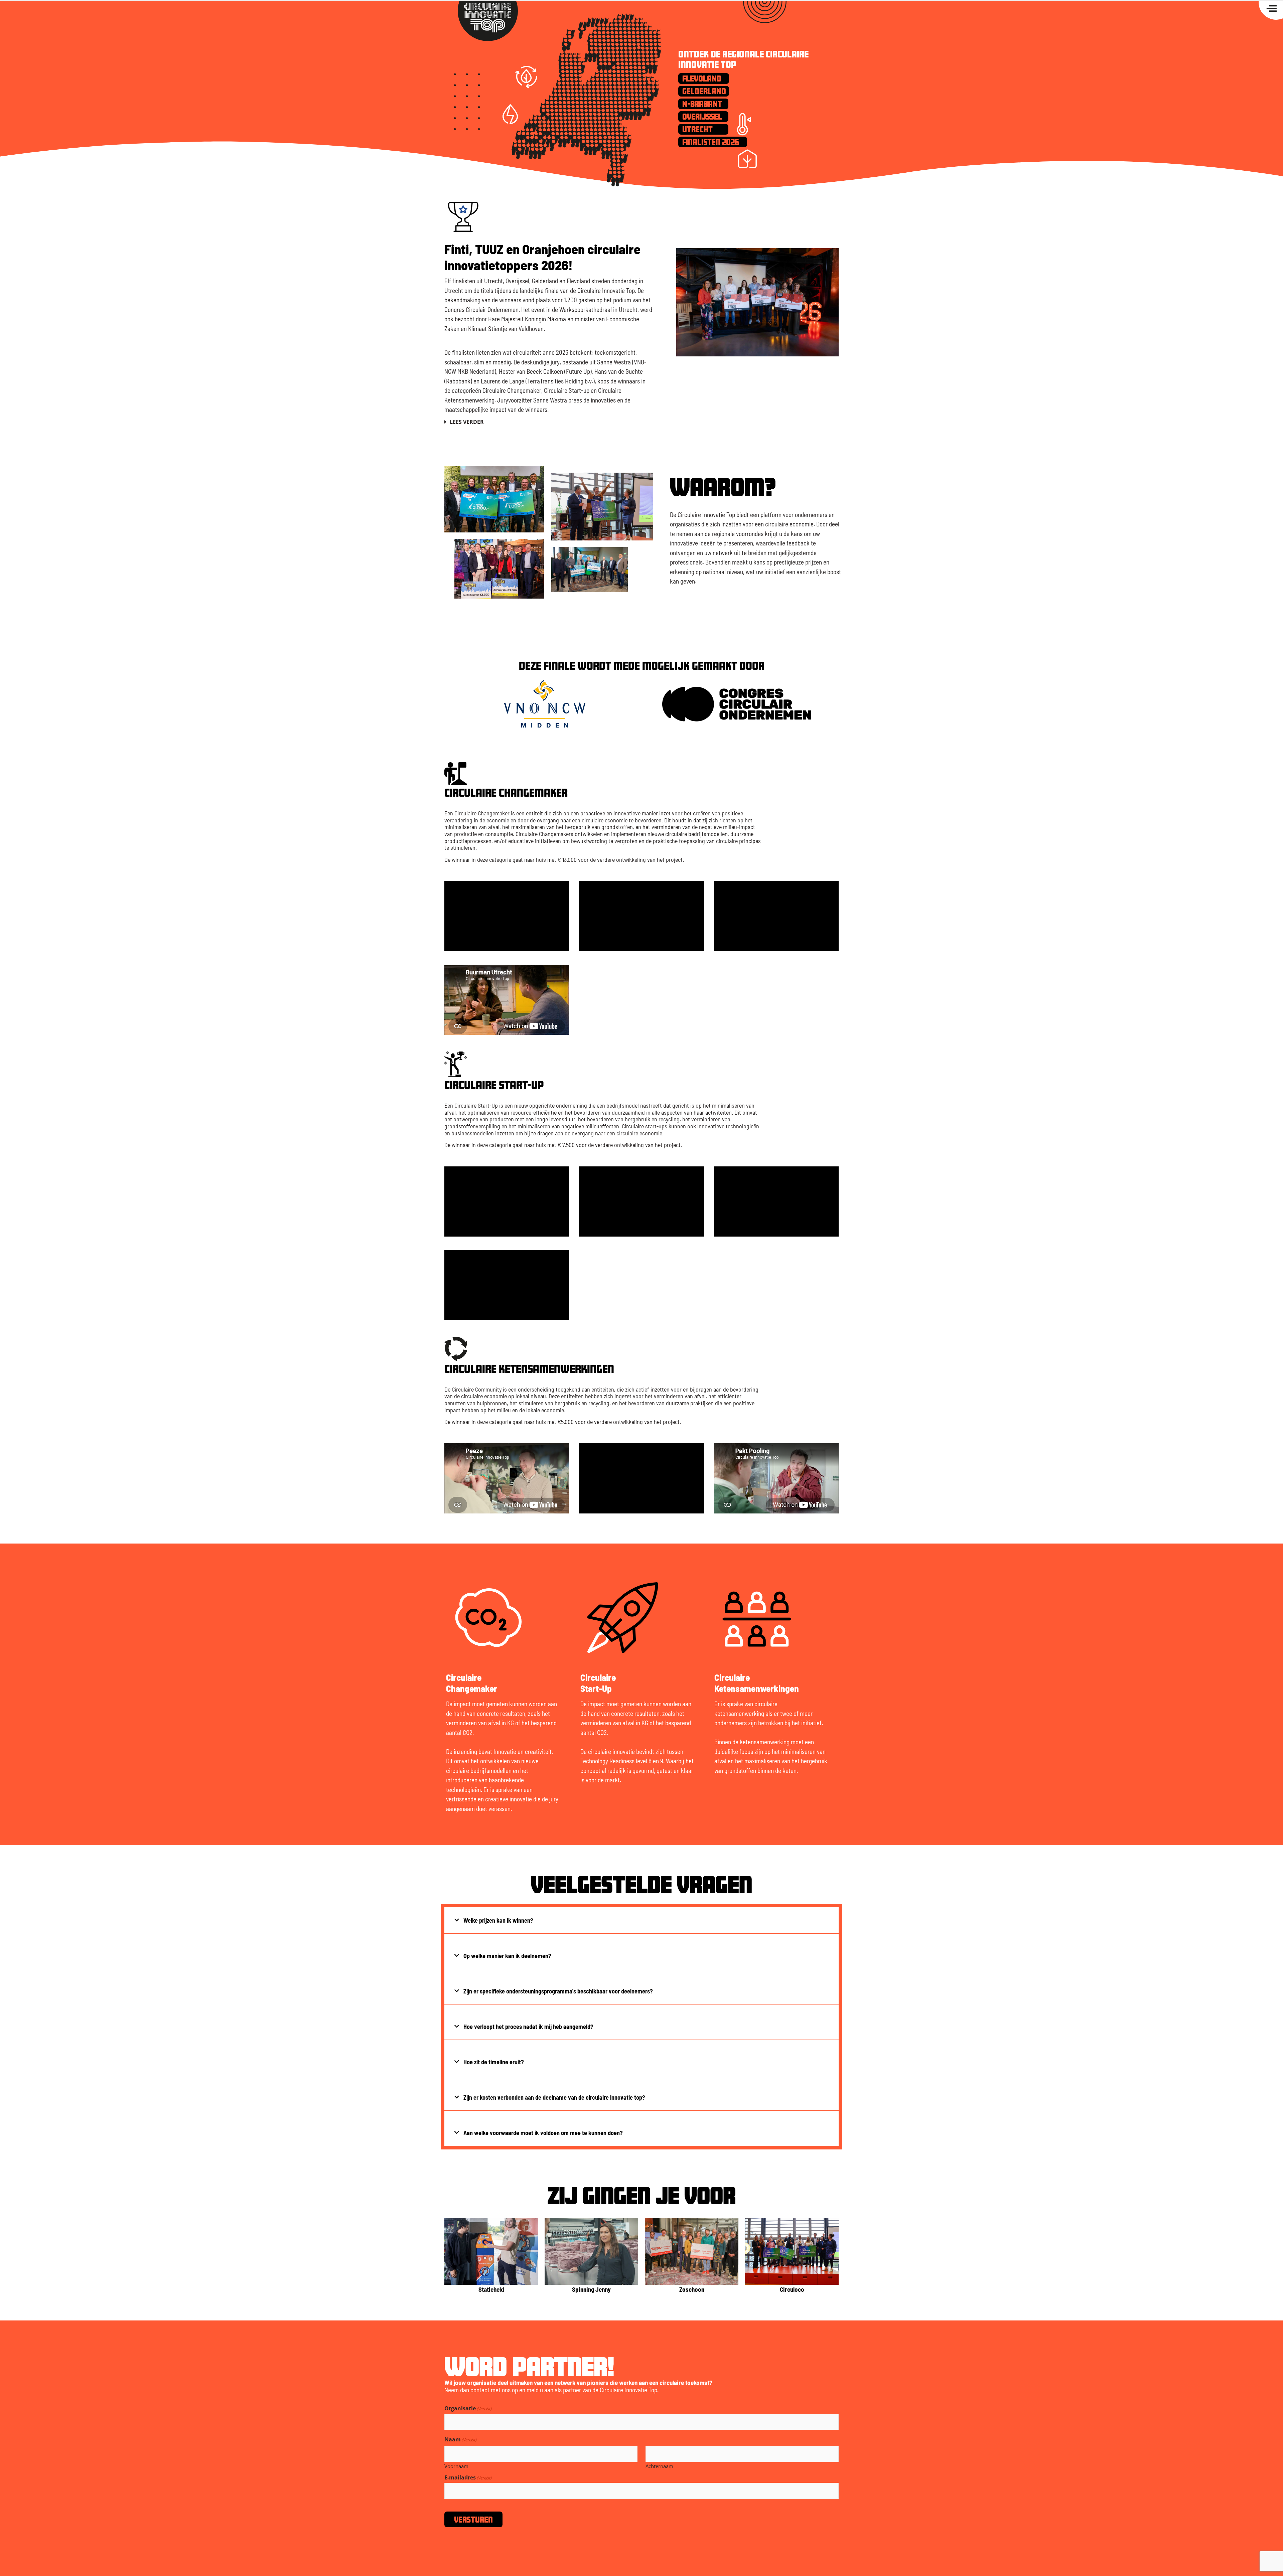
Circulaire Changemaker (472, 1682)
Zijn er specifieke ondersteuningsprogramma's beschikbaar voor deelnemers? (558, 1991)
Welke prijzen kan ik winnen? (498, 1920)
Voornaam (456, 2466)
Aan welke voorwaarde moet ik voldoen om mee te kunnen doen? (543, 2133)
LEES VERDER (467, 422)
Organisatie (468, 2408)
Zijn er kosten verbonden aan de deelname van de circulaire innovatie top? (554, 2097)
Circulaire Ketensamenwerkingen (757, 1682)
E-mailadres (468, 2477)
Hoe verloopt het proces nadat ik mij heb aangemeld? (528, 2027)
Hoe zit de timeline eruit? (494, 2062)
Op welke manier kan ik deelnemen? (507, 1956)
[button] (549, 424)
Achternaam (659, 2466)
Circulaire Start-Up (598, 1682)
